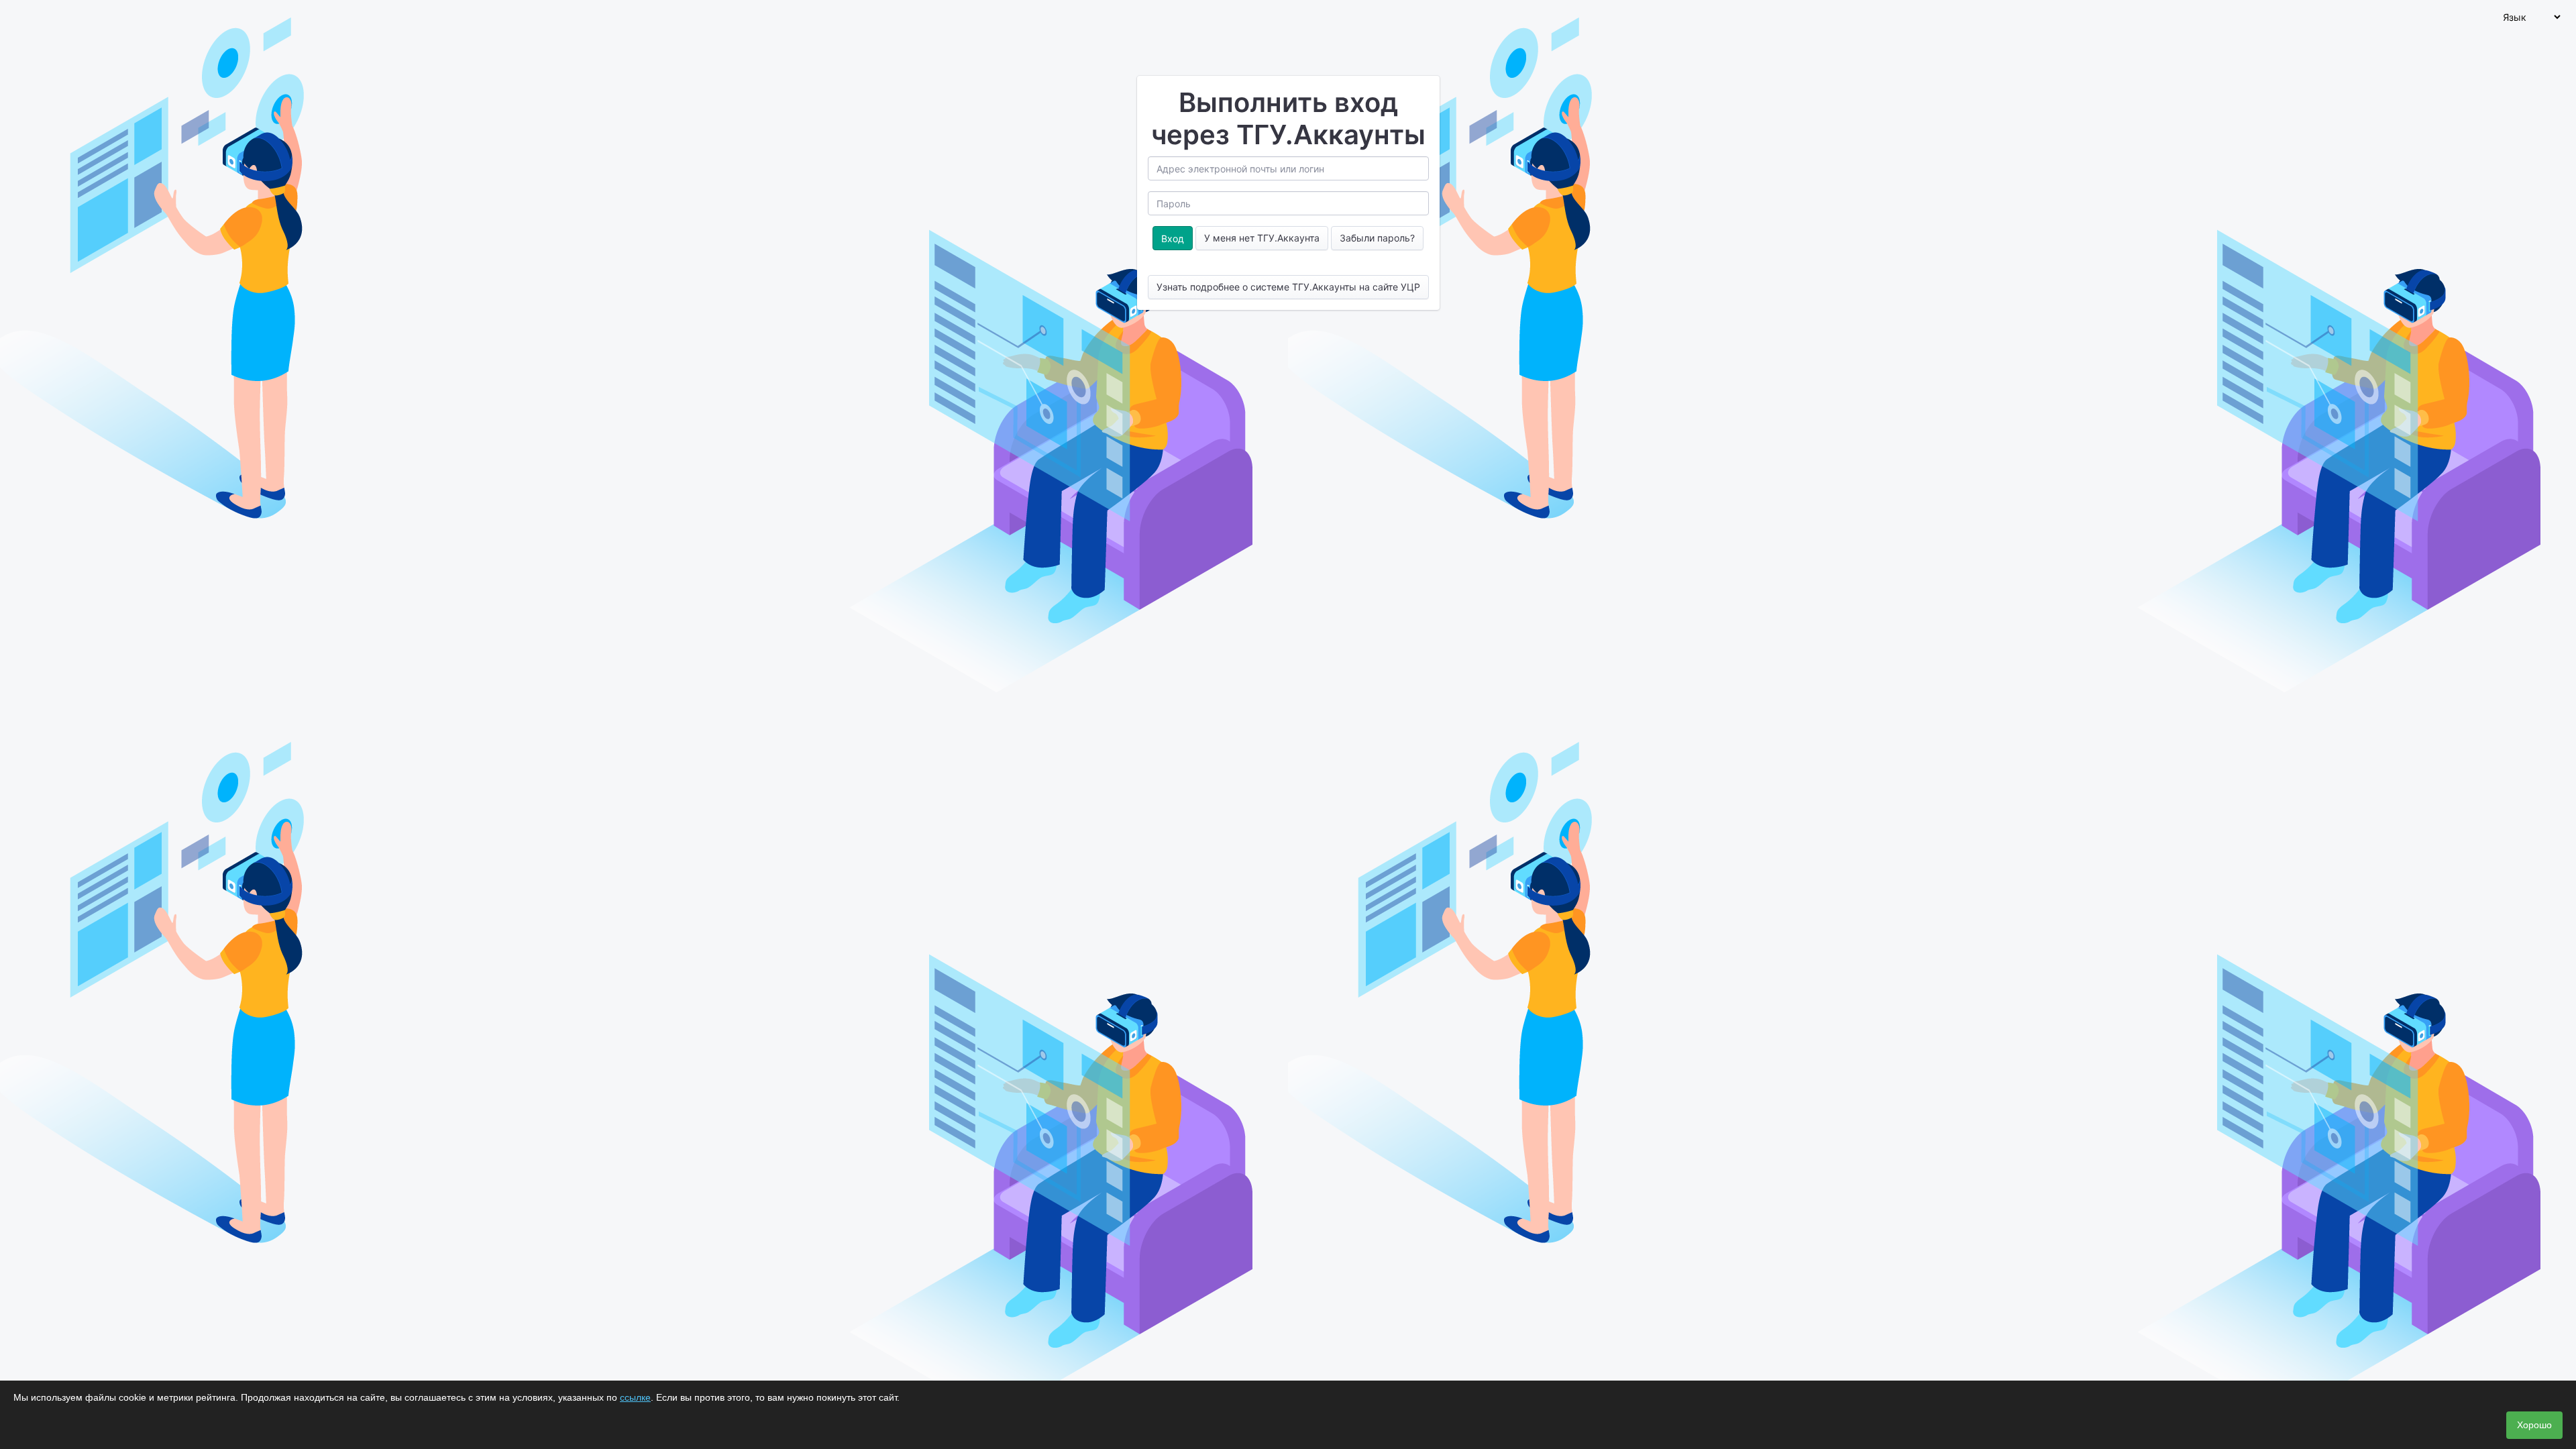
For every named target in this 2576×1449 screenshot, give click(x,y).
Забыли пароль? (1377, 238)
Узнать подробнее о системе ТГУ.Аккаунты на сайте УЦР (1288, 287)
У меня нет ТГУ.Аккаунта (1262, 238)
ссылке (635, 1397)
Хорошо (2534, 1425)
